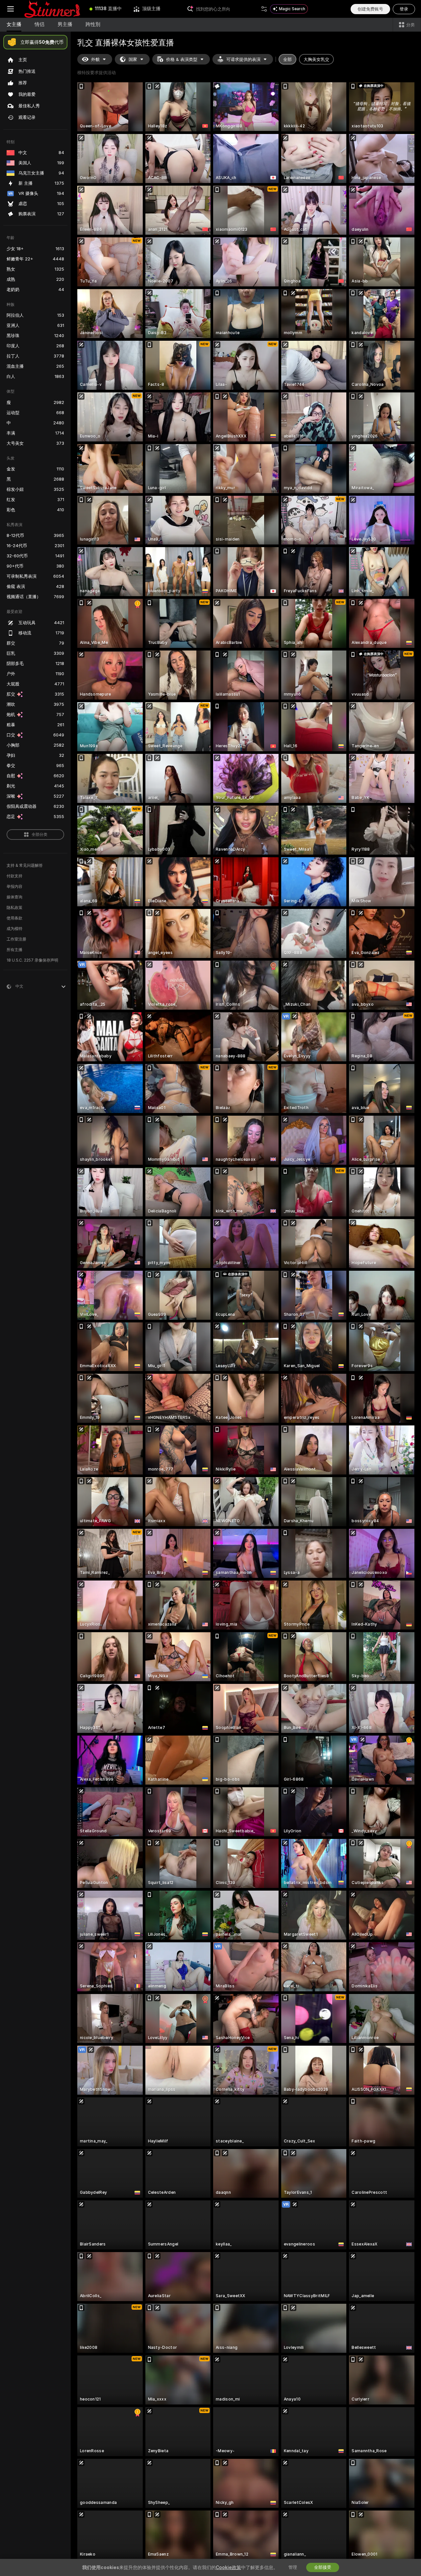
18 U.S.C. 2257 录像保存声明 (32, 960)
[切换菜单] (11, 9)
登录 (404, 9)
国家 (133, 59)
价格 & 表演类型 (182, 59)
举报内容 (14, 887)
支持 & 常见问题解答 (25, 865)
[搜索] (264, 9)
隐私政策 (14, 908)
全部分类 (39, 835)
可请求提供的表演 (243, 59)
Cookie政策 (228, 2567)
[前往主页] (52, 9)
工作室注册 (16, 939)
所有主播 (14, 950)
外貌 (95, 59)
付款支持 (14, 876)
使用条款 (14, 918)
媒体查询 (14, 897)
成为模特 (14, 929)
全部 (287, 59)
